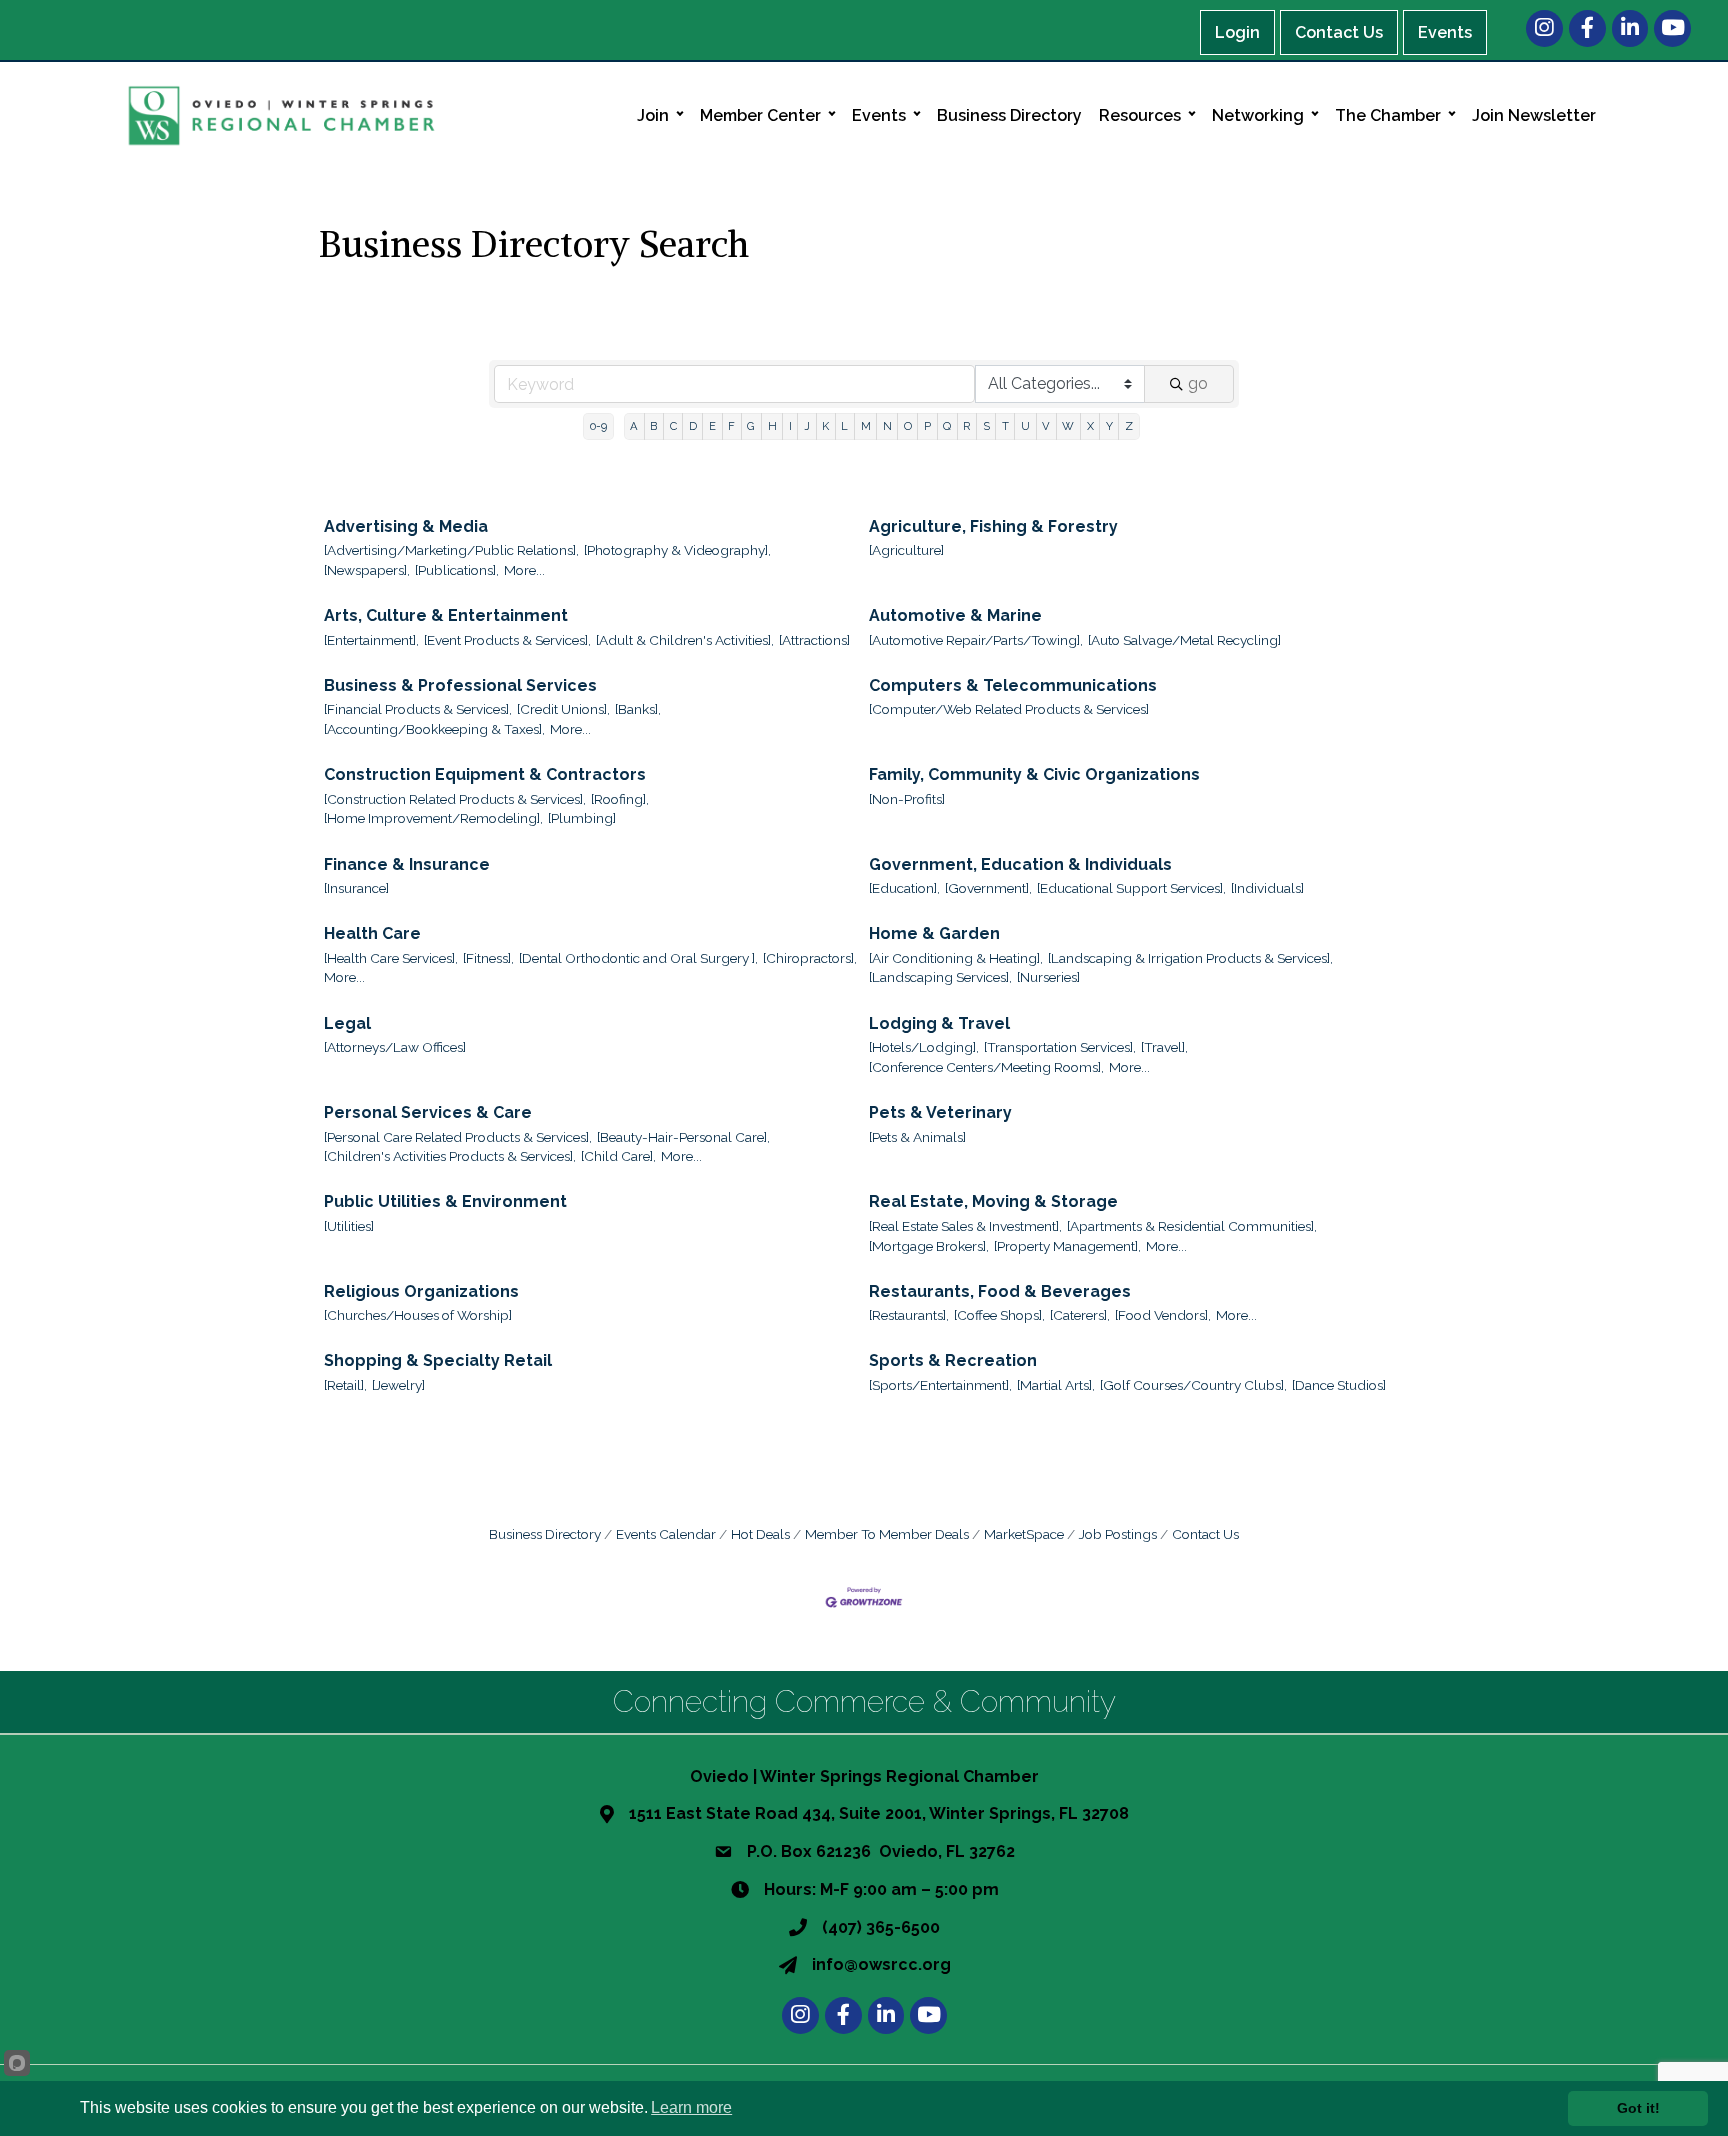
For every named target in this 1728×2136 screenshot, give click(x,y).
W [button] (1068, 426)
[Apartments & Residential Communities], (1192, 1226)
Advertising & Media (406, 526)
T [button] (1005, 426)
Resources (1140, 115)
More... (524, 570)
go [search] (1198, 383)
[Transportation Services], (1060, 1047)
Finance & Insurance (407, 864)
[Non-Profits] (907, 799)
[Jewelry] (398, 1385)
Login (1237, 32)
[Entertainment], (371, 640)
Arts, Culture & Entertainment (446, 615)
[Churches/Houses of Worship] (418, 1315)
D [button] (693, 426)
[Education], (904, 888)
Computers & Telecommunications (1013, 685)
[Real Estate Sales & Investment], (965, 1226)
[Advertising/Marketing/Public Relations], (451, 550)
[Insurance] (356, 888)
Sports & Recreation (953, 1360)
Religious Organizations (421, 1291)
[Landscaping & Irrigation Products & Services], (1190, 958)
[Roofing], (620, 799)
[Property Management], (1067, 1246)
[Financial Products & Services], (418, 709)
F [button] (731, 426)
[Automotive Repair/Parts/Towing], (976, 640)
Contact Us (1339, 32)
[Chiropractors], (810, 958)
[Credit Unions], (563, 709)
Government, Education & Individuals (1020, 864)
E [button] (712, 426)
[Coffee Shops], (999, 1315)
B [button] (653, 426)
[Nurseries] (1048, 977)
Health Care (372, 933)
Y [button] (1109, 426)
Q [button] (947, 426)
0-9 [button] (598, 426)
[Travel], (1164, 1047)
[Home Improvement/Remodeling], (433, 818)
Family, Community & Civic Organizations (1034, 774)
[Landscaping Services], (940, 977)
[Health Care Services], (391, 958)
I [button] (790, 426)
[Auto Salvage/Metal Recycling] (1184, 640)
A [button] (634, 426)
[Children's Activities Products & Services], (450, 1156)
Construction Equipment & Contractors (485, 774)
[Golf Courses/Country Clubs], (1193, 1385)
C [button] (673, 426)
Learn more (691, 2107)
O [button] (908, 426)
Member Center (760, 115)
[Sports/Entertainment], (940, 1385)
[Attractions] (814, 640)
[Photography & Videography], (677, 550)
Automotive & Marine (955, 615)
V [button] (1046, 426)
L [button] (844, 426)
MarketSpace (1024, 1534)
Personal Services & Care (428, 1112)
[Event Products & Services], (507, 640)
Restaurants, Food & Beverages (1000, 1291)
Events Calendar (666, 1534)
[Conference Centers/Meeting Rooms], (986, 1067)
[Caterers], (1080, 1315)
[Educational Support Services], (1131, 888)
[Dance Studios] (1339, 1385)
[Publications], (457, 570)
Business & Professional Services (460, 685)
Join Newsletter (1534, 115)
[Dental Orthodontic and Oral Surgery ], (638, 958)
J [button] (807, 426)
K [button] (825, 426)
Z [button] (1129, 426)
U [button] (1025, 426)
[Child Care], (618, 1156)
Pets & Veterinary (940, 1112)
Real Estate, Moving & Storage (993, 1201)
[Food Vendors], (1163, 1315)
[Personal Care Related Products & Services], (458, 1137)
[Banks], (638, 709)
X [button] (1090, 426)
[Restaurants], (909, 1315)
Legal (347, 1023)
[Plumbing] (582, 818)
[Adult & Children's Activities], (685, 640)
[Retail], (345, 1385)
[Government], (988, 888)
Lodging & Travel (939, 1023)
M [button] (866, 426)
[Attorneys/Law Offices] (395, 1047)
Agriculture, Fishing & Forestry (993, 526)
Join (653, 115)
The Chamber (1388, 115)
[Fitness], (488, 958)
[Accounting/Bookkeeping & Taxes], (434, 729)
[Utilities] (349, 1226)
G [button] (751, 426)
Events (1445, 32)
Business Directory (1009, 115)
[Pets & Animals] (917, 1137)
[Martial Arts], (1056, 1385)
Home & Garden (934, 933)
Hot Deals (760, 1534)
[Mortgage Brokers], (929, 1246)
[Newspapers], (367, 570)
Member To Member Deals (887, 1534)
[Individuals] (1267, 888)
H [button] (772, 426)
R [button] (966, 426)
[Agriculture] (906, 550)
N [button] (887, 426)
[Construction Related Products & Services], (455, 799)
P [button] (927, 426)
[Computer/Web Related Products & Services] (1009, 709)
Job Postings (1118, 1534)
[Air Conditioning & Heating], (956, 958)
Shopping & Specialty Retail (438, 1360)
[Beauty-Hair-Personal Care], (683, 1137)
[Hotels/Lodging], (924, 1047)
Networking (1258, 115)
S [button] (986, 426)
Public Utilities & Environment (445, 1201)
